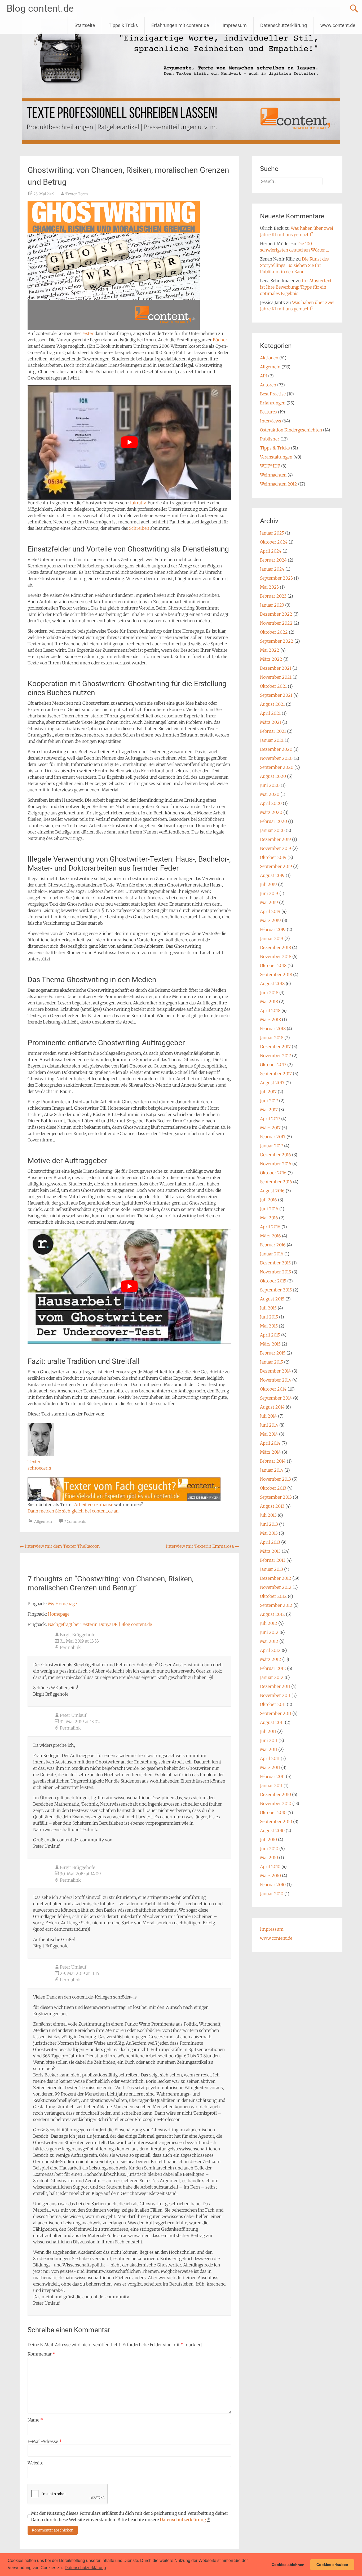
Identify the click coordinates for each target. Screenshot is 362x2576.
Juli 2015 (268, 1308)
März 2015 (270, 1344)
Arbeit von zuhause (94, 1505)
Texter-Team (77, 194)
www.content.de (338, 25)
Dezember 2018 (275, 947)
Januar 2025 (272, 533)
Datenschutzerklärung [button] (85, 2568)
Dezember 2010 (275, 1794)
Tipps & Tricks (123, 25)
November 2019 (276, 848)
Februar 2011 (272, 1776)
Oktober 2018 (273, 965)
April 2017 (270, 1119)
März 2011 (270, 1767)
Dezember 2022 (276, 614)
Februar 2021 (273, 731)
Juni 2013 (269, 1524)
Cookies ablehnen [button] (288, 2565)
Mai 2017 (269, 1110)
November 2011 (275, 1695)
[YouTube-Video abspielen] (129, 442)
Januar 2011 (271, 1785)
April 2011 (270, 1758)
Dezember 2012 (276, 1578)
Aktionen (269, 358)
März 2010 (270, 1876)
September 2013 (276, 1497)
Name (35, 2420)
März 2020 (271, 812)
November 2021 (276, 677)
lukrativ (138, 503)
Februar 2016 (273, 1245)
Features (268, 412)
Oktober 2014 (273, 1389)
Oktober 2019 (273, 857)
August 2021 (272, 704)
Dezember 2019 (275, 839)
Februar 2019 (273, 929)
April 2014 (270, 1443)
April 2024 (271, 551)
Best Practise (273, 394)
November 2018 (276, 956)
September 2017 (276, 1074)
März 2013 (270, 1551)
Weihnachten (273, 475)
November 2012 (276, 1587)
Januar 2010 (272, 1894)
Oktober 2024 (274, 542)
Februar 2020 (273, 821)
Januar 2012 (272, 1677)
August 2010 (272, 1830)
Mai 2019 (269, 902)
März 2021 (271, 722)
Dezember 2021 (276, 668)
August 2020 (273, 776)
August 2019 (272, 875)
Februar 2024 (273, 560)
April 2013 (270, 1542)
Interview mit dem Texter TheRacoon (60, 1546)
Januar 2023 (272, 605)
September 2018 (276, 974)
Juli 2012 (269, 1623)
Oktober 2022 (274, 632)
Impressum (235, 25)
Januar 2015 (271, 1362)
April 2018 (270, 1011)
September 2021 (276, 695)
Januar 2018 (272, 1038)
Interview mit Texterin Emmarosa (202, 1546)
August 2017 (272, 1083)
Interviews (271, 421)
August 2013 (272, 1506)
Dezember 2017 (275, 1047)
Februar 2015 (273, 1353)
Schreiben (139, 528)
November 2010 (276, 1803)
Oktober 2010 (273, 1812)
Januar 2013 (271, 1569)
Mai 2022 (270, 650)
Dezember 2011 (275, 1686)
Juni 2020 (270, 785)
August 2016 (272, 1191)
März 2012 (271, 1659)
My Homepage (62, 1604)
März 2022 (271, 659)
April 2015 (270, 1335)
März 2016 (270, 1236)
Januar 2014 (272, 1470)
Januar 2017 (271, 1146)
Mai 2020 (270, 794)
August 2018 (272, 983)
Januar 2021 (272, 740)
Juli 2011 (268, 1731)
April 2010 (270, 1867)
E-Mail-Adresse (45, 2441)
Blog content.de (40, 8)
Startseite (85, 25)
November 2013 (275, 1479)
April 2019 (270, 911)
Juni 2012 (269, 1632)
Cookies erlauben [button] (332, 2565)
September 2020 (277, 767)
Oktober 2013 (273, 1488)
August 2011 (272, 1722)
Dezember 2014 (275, 1371)
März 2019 (270, 920)
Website (35, 2463)
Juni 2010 (269, 1849)
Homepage (59, 1614)
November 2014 (276, 1380)
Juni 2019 (269, 893)
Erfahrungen (273, 403)
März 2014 (270, 1452)
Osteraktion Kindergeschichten (291, 430)
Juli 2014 (268, 1416)
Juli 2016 (268, 1200)
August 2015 (272, 1299)
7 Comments (75, 1521)
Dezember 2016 (275, 1155)
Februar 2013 (273, 1560)
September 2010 (276, 1821)
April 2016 (270, 1227)
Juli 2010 (268, 1840)
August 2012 (272, 1614)
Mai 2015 (269, 1326)
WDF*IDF (270, 466)
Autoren (268, 385)
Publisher (270, 439)
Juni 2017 (269, 1101)
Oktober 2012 (273, 1596)
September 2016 (276, 1182)
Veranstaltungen (276, 457)
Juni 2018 (269, 993)
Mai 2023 (269, 587)
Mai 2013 (269, 1533)
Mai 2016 (269, 1218)
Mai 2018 (269, 1002)
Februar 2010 (273, 1885)
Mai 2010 (269, 1858)
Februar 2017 (273, 1137)
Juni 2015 (269, 1317)
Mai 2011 (269, 1749)
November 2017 (275, 1056)
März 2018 (270, 1020)
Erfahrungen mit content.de (180, 25)
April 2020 (271, 803)
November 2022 (276, 623)
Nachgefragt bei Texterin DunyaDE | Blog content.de (100, 1624)
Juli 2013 (268, 1515)
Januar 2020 (272, 830)
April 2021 (270, 713)
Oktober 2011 (273, 1704)
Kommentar (41, 2354)
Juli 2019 (268, 884)
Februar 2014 (273, 1461)
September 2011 (276, 1713)
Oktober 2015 (273, 1281)
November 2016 (276, 1164)
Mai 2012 (269, 1641)
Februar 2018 (273, 1029)
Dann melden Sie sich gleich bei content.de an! (74, 1511)
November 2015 (275, 1272)
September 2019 (276, 866)
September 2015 (276, 1290)
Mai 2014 (269, 1434)
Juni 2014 (269, 1425)
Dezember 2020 (276, 749)
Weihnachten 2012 (279, 484)
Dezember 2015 (275, 1263)
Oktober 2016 (273, 1173)
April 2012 (270, 1650)
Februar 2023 (273, 596)
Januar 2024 (272, 569)
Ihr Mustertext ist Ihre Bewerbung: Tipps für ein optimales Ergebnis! (296, 287)
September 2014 (276, 1398)
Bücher (220, 340)
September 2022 (277, 641)
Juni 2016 (269, 1209)
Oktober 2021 (273, 686)
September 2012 (276, 1605)
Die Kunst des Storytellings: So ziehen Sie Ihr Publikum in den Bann (294, 265)
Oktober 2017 (273, 1065)
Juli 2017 (268, 1092)
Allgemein (43, 1521)
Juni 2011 (269, 1740)
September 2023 (276, 578)
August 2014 (272, 1407)
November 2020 (276, 758)
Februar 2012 (273, 1668)
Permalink (70, 1647)
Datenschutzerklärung (284, 25)
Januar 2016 (272, 1254)
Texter (87, 333)
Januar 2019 (272, 938)
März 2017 (270, 1128)
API (264, 376)
